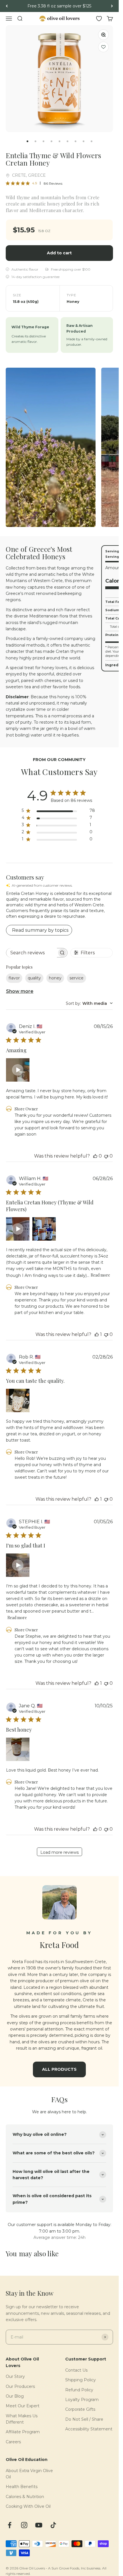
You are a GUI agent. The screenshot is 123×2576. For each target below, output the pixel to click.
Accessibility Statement (89, 2429)
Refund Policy (79, 2390)
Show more (20, 991)
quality (34, 978)
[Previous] (7, 6)
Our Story (15, 2376)
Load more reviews (59, 1852)
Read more (100, 1275)
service (77, 978)
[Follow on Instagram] (24, 2525)
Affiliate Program (23, 2432)
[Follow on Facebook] (10, 2525)
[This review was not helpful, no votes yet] (106, 1156)
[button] (103, 47)
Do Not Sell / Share (84, 2419)
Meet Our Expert (23, 2406)
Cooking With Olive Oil (28, 2506)
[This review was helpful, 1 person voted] (97, 1334)
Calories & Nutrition (25, 2497)
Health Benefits (22, 2487)
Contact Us (76, 2370)
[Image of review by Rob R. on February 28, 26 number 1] (18, 1400)
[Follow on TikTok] (53, 2525)
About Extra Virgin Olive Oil (29, 2474)
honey (55, 978)
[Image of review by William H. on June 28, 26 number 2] (44, 1229)
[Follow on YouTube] (39, 2525)
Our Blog (15, 2396)
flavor (14, 978)
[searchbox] (32, 953)
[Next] (112, 6)
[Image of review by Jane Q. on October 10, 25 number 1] (18, 1749)
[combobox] (89, 1003)
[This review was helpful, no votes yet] (95, 1156)
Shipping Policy (81, 2380)
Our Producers (20, 2386)
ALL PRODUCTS (59, 2069)
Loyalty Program (82, 2400)
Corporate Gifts (80, 2409)
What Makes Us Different (22, 2419)
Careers (13, 2442)
